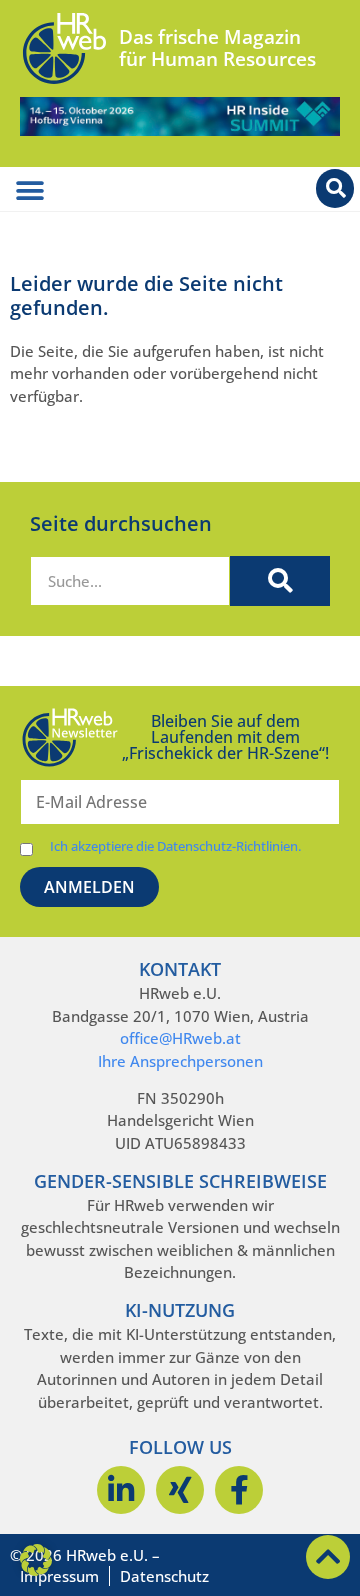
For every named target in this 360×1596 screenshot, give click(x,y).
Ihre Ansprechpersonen (180, 1061)
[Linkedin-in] (121, 1490)
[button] (36, 1560)
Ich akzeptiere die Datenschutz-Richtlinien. (175, 846)
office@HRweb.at (180, 1038)
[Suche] (280, 581)
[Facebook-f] (239, 1490)
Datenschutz (164, 1576)
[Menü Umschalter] (30, 191)
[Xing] (180, 1490)
